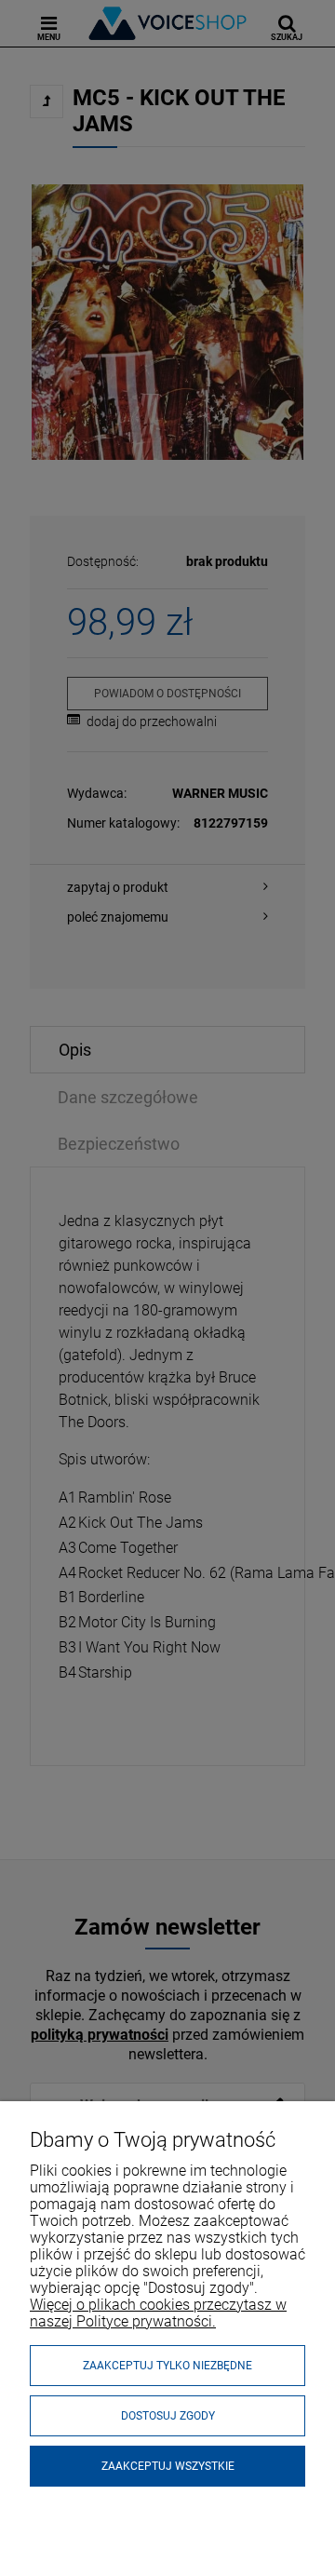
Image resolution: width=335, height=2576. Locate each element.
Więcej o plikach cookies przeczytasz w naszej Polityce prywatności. (158, 2313)
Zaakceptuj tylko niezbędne (167, 2366)
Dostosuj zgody (168, 2416)
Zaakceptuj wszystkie (168, 2466)
